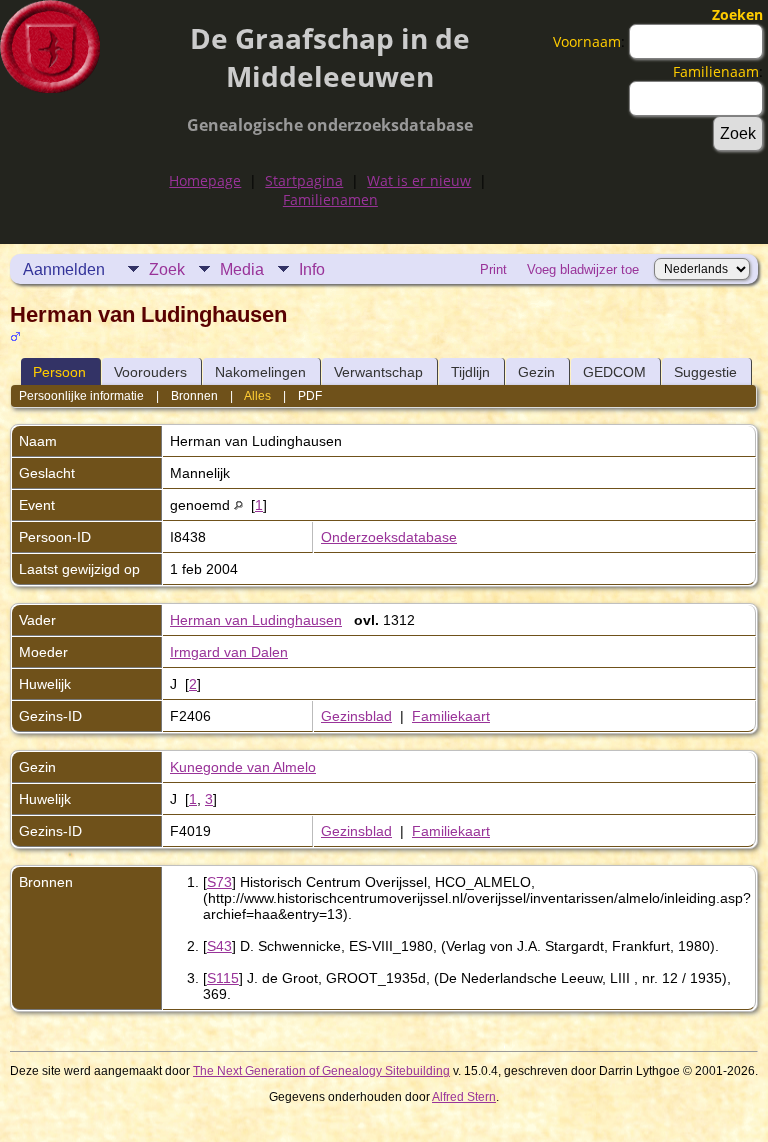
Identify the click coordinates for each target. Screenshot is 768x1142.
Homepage (205, 180)
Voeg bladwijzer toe (583, 269)
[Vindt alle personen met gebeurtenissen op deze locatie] (238, 505)
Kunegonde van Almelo (243, 767)
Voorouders (150, 372)
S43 (219, 946)
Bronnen (194, 396)
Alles (257, 396)
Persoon (59, 372)
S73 (219, 882)
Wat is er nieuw (419, 180)
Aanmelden (64, 269)
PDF (310, 396)
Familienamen (330, 199)
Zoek (167, 269)
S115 (223, 978)
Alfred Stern (464, 1097)
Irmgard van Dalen (229, 652)
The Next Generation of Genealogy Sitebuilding (321, 1071)
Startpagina (304, 180)
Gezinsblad (356, 716)
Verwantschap (378, 372)
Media (242, 269)
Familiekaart (451, 716)
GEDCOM (614, 372)
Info (312, 269)
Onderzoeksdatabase (389, 537)
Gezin (536, 372)
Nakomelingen (260, 372)
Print (493, 269)
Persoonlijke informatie (81, 396)
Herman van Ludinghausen (256, 620)
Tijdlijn (470, 372)
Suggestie (705, 372)
